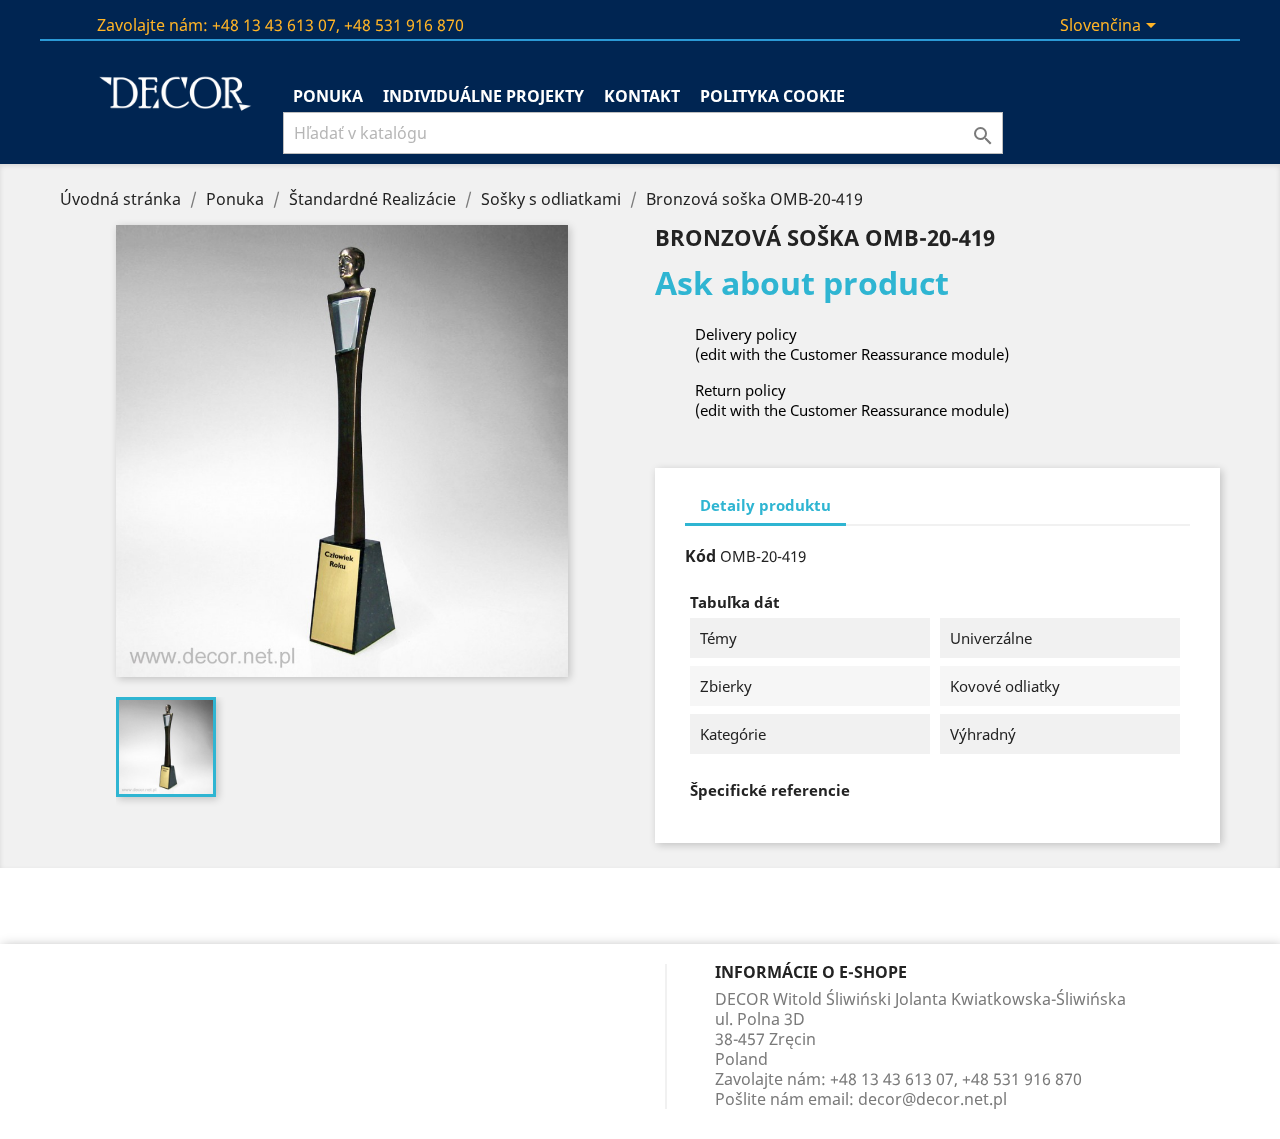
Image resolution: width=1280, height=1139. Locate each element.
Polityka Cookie (772, 96)
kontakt (642, 96)
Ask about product (802, 282)
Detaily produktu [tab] (765, 505)
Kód (700, 556)
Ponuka (328, 96)
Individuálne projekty (483, 96)
